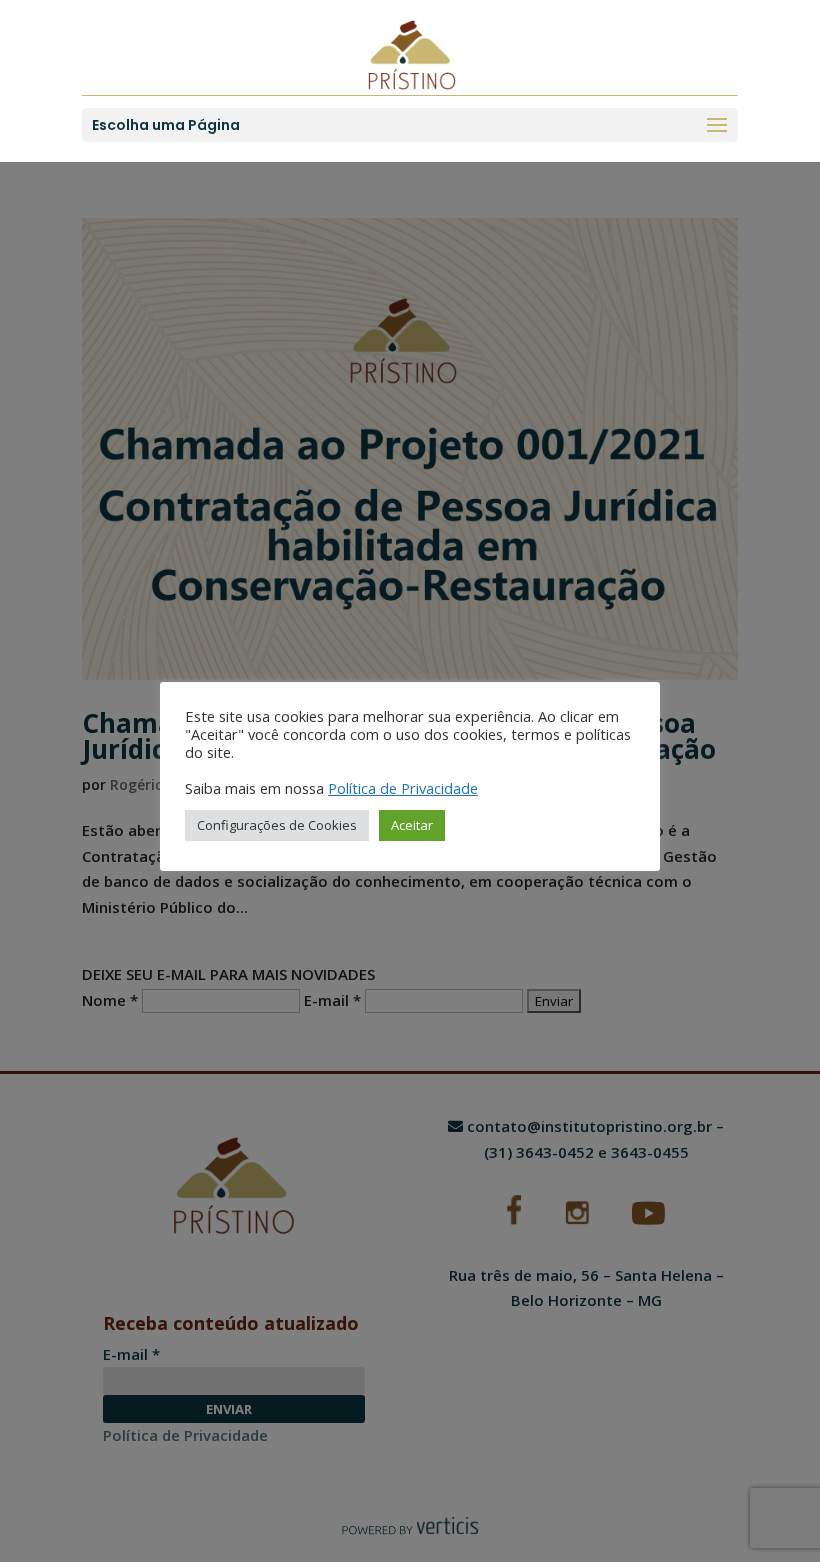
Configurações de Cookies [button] (277, 825)
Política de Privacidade (403, 788)
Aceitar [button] (412, 825)
